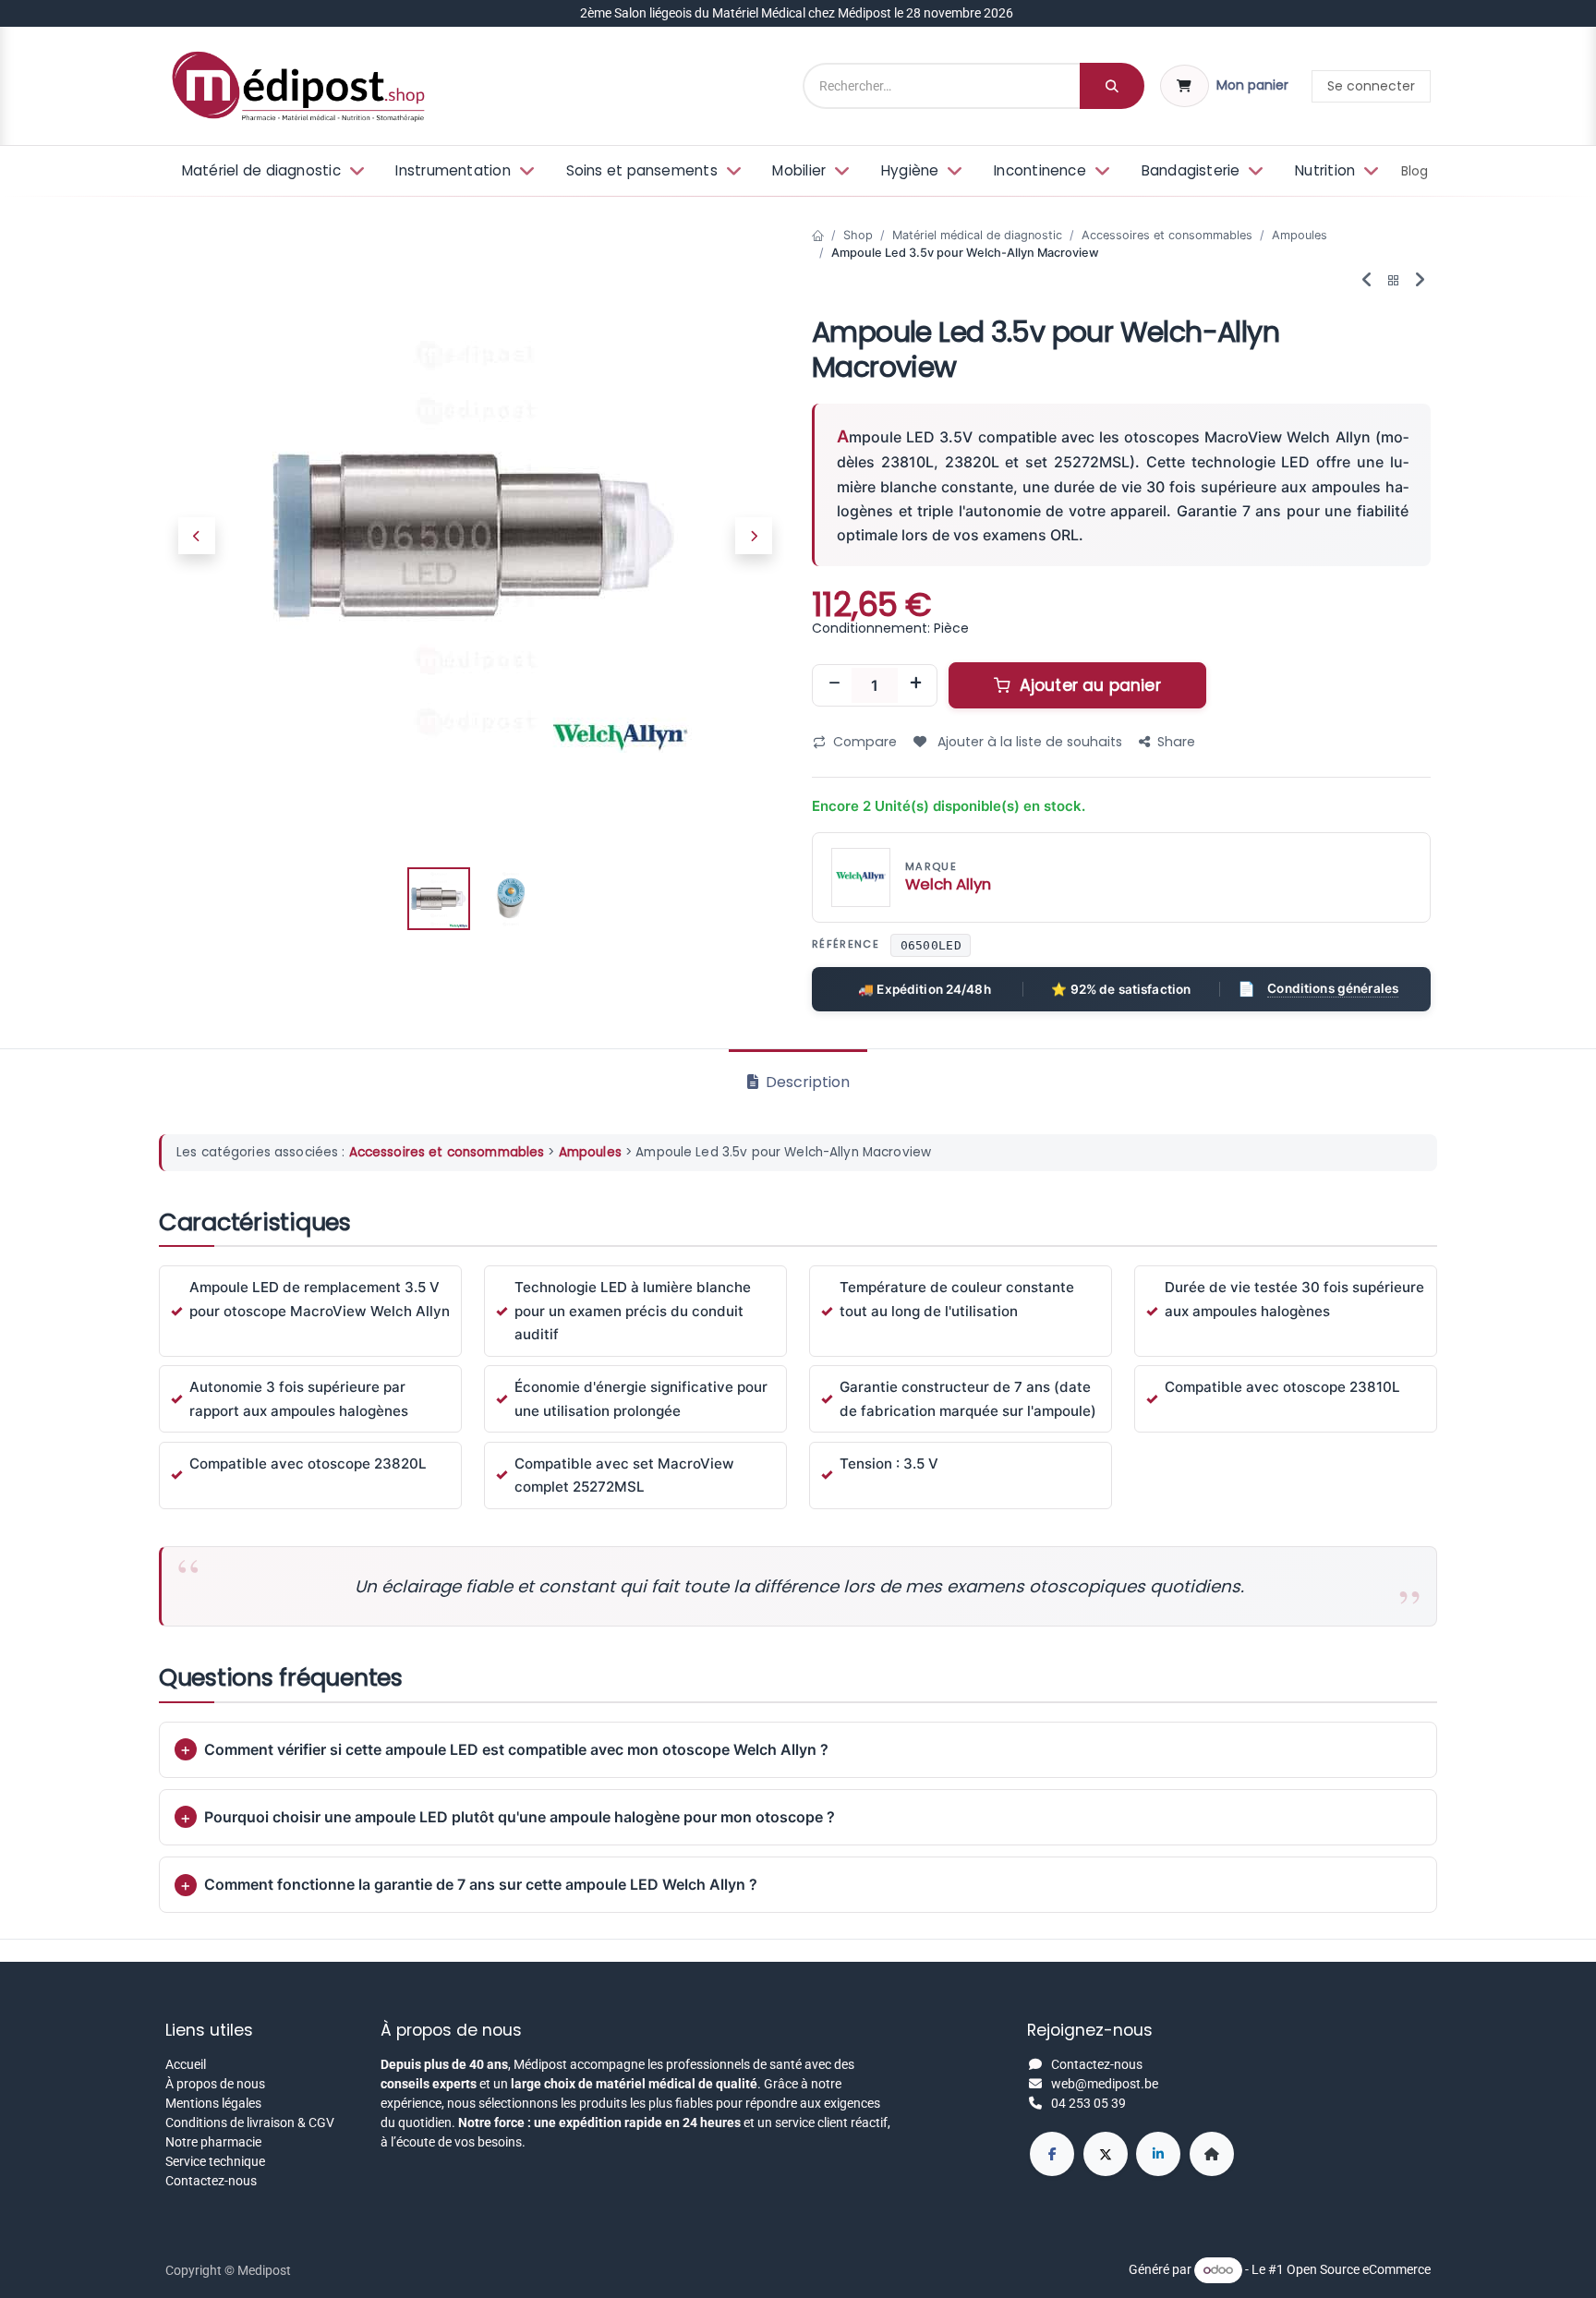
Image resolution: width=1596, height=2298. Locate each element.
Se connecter (1371, 86)
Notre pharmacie (213, 2142)
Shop (858, 235)
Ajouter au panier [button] (1088, 685)
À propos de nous (215, 2084)
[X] (1106, 2154)
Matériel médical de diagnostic (977, 235)
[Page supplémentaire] (1212, 2154)
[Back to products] (1394, 281)
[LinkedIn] (1158, 2154)
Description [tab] (806, 1082)
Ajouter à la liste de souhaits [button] (1028, 742)
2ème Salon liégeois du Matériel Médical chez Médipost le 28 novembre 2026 (798, 13)
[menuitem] (271, 171)
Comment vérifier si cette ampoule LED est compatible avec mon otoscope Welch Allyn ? (516, 1749)
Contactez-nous (211, 2181)
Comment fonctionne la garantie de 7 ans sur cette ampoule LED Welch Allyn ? (481, 1884)
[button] (196, 536)
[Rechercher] (1112, 86)
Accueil (186, 2064)
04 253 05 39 (1088, 2103)
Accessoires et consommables (1167, 235)
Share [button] (1176, 742)
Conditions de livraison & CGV (250, 2123)
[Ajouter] (915, 685)
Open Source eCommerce (1359, 2269)
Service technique (215, 2161)
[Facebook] (1052, 2154)
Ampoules (1300, 235)
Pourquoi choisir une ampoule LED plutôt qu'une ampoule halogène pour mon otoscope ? (520, 1817)
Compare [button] (865, 742)
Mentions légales (213, 2103)
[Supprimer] (834, 685)
